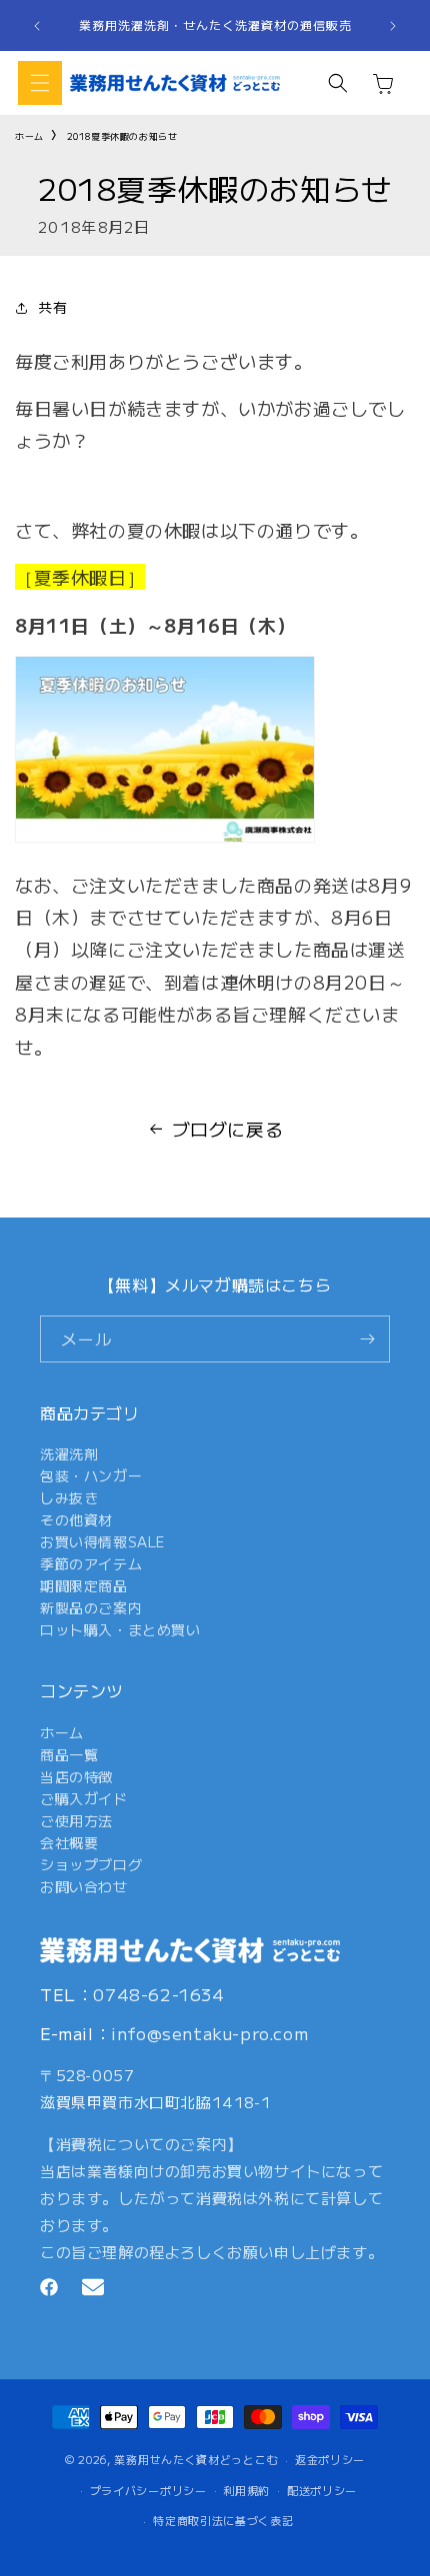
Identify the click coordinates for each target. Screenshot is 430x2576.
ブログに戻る (228, 1129)
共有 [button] (52, 307)
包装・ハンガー (91, 1475)
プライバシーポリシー (148, 2490)
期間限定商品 (84, 1585)
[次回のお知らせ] (393, 26)
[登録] (367, 1339)
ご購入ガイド (84, 1798)
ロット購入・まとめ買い (120, 1629)
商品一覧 (69, 1754)
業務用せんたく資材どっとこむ (196, 2459)
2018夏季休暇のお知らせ (122, 136)
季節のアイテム (91, 1563)
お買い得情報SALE (102, 1541)
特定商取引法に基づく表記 (223, 2520)
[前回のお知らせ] (37, 26)
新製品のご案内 (91, 1607)
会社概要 (69, 1842)
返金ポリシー (330, 2459)
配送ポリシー (322, 2490)
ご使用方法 (76, 1820)
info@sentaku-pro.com (209, 2033)
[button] (40, 83)
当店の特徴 (76, 1776)
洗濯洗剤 (69, 1453)
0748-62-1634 (158, 1994)
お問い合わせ (84, 1886)
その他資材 (76, 1519)
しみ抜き (69, 1497)
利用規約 (246, 2490)
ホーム (29, 136)
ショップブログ (91, 1864)
